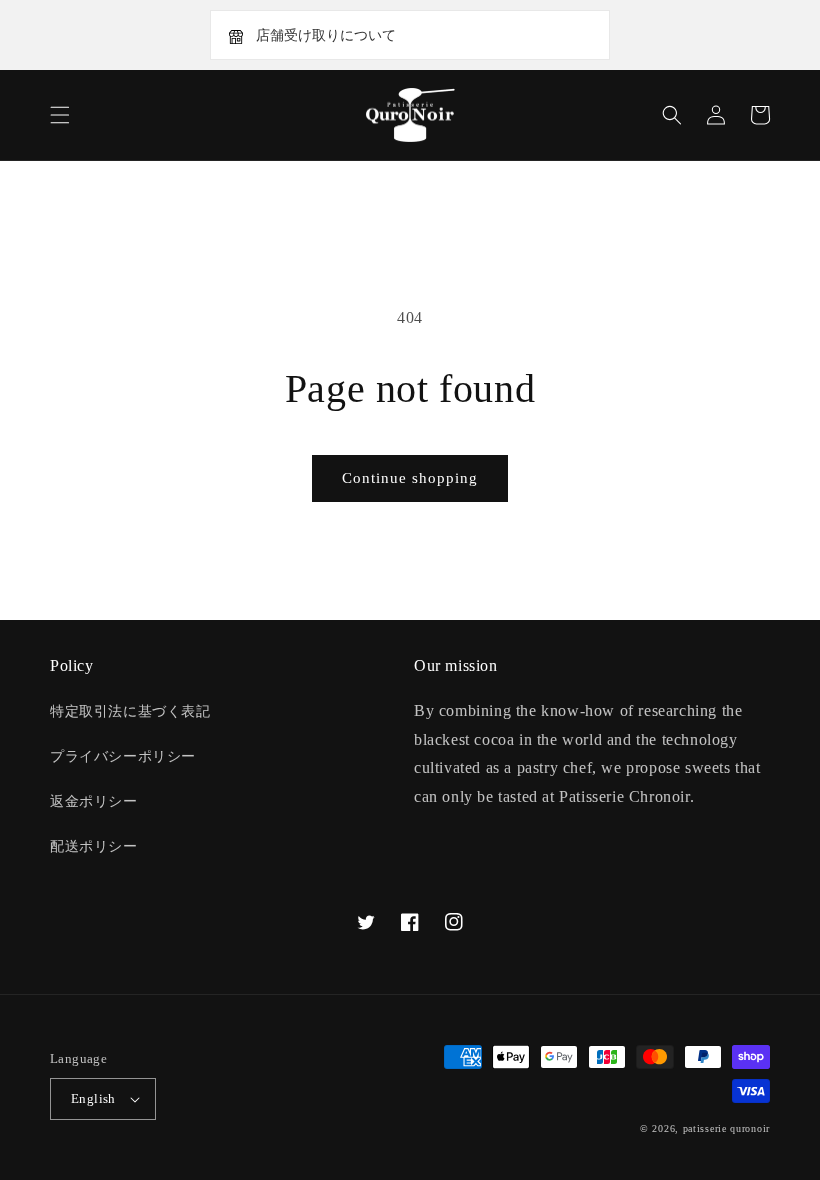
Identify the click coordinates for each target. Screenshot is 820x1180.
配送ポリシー (94, 846)
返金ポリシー (94, 801)
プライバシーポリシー (123, 756)
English (93, 1098)
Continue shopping (410, 478)
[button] (60, 115)
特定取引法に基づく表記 (130, 711)
